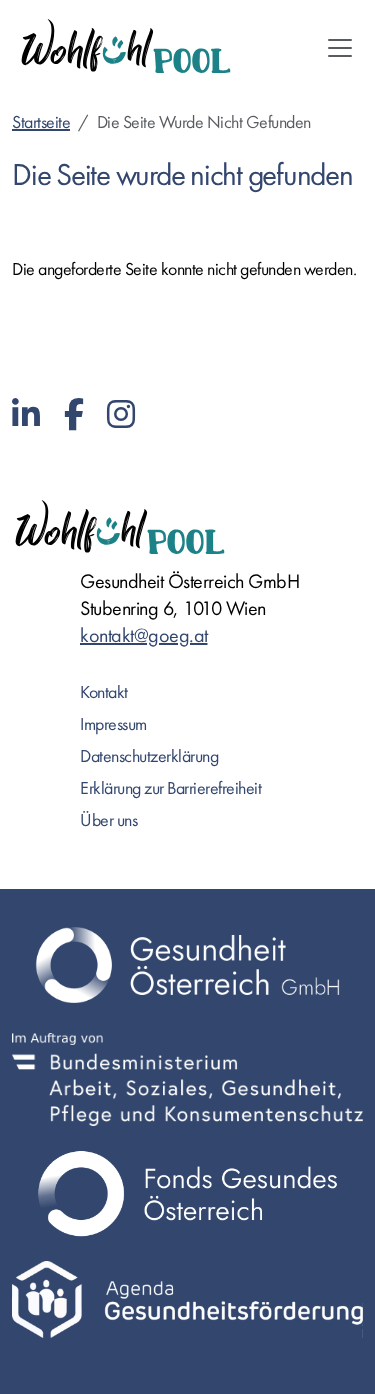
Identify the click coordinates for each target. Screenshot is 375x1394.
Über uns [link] (108, 820)
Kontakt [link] (104, 692)
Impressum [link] (113, 724)
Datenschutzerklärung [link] (149, 756)
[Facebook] (74, 415)
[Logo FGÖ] (187, 1194)
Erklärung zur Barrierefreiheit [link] (170, 788)
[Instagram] (121, 415)
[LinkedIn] (26, 415)
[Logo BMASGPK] (187, 1079)
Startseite (41, 122)
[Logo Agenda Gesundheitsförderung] (187, 1299)
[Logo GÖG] (187, 965)
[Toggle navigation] (340, 48)
